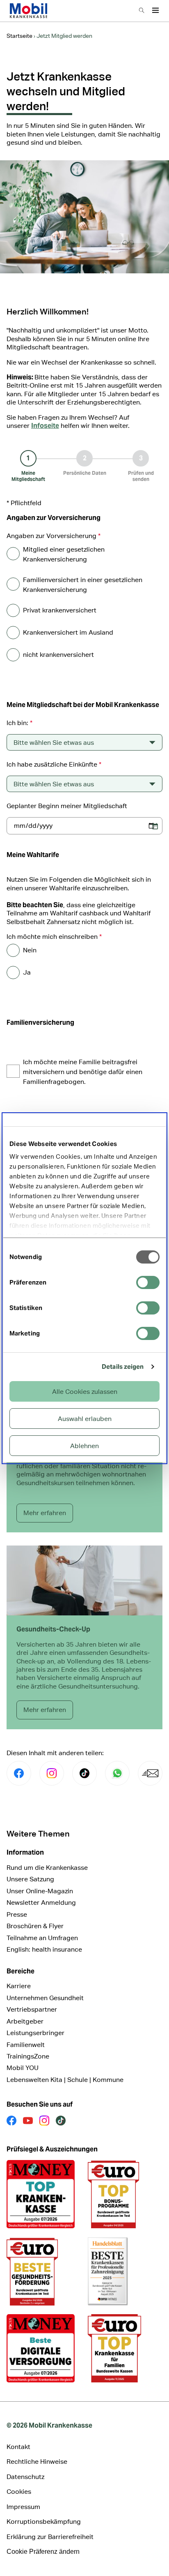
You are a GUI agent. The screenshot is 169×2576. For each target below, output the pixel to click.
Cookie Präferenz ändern (43, 2552)
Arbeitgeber (25, 2021)
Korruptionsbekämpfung (44, 2522)
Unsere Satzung (30, 1879)
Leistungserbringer (35, 2033)
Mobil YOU (23, 2068)
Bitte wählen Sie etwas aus (54, 743)
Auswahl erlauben (85, 1419)
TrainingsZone (28, 2056)
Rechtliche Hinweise (37, 2462)
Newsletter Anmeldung (41, 1903)
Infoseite (45, 426)
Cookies (19, 2492)
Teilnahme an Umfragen (42, 1938)
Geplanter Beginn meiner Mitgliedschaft (67, 806)
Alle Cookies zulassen (85, 1392)
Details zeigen (123, 1367)
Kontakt (18, 2447)
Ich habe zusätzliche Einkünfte (54, 764)
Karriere (19, 1986)
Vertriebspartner (32, 2009)
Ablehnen (84, 1446)
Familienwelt (26, 2045)
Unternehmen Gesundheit (45, 1998)
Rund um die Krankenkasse (47, 1868)
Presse (17, 1914)
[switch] (148, 1282)
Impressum (23, 2507)
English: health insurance (44, 1949)
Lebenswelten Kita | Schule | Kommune (65, 2080)
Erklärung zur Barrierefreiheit (50, 2537)
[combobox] (84, 742)
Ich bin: (19, 723)
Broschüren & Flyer (35, 1926)
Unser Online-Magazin (40, 1891)
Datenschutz (25, 2477)
